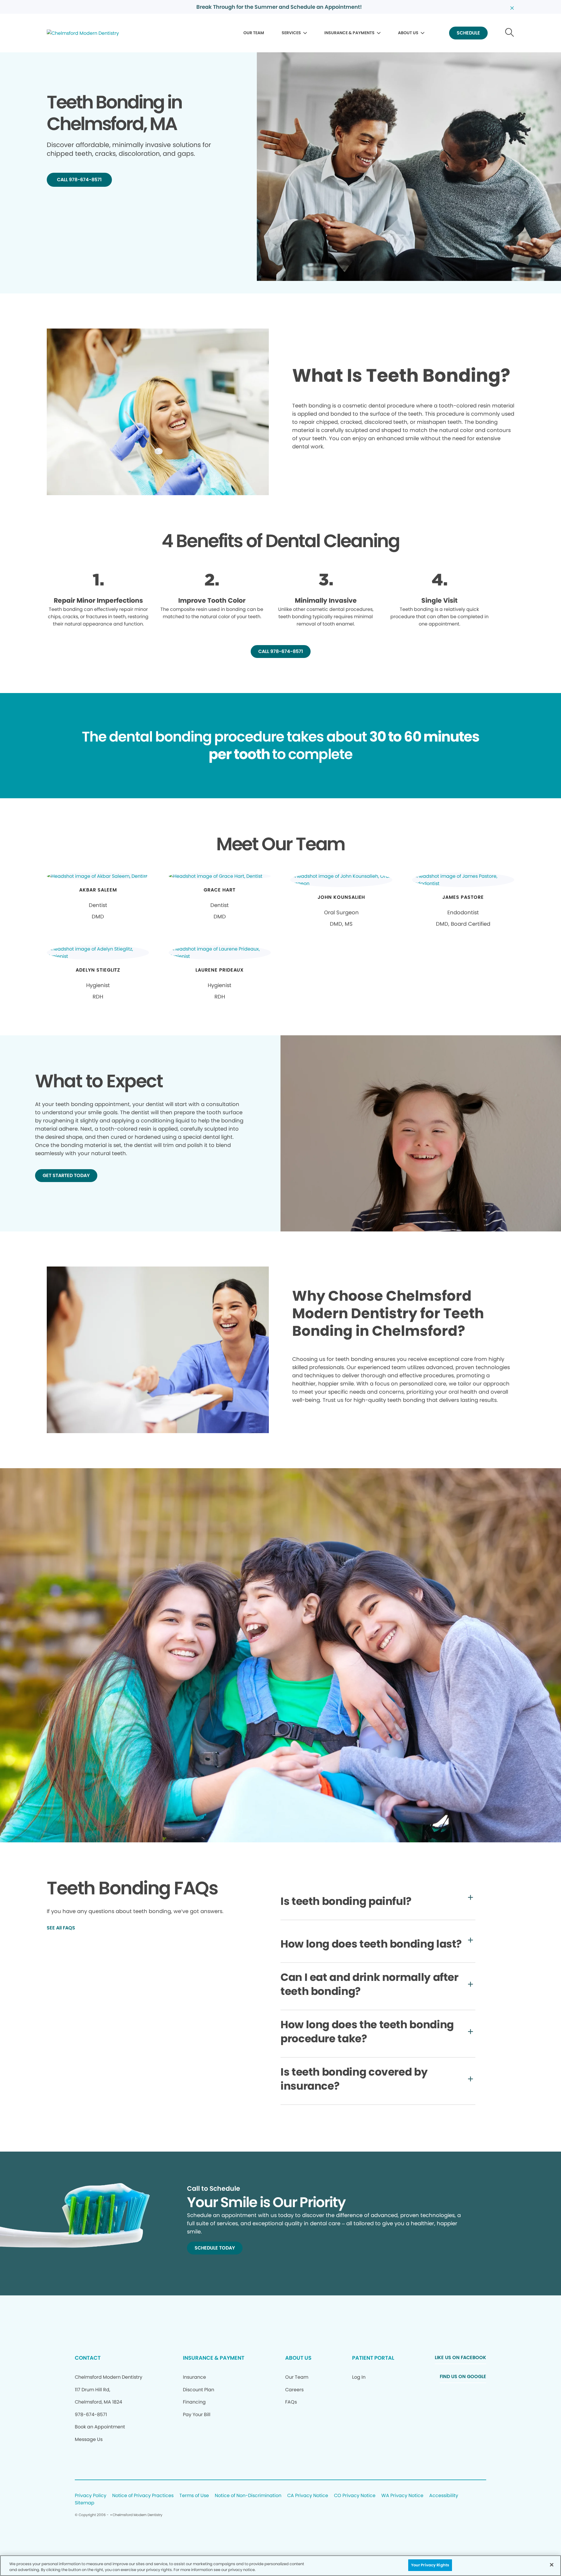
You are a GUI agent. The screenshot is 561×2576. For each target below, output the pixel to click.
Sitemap (85, 2503)
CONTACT (88, 2358)
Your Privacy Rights (430, 2565)
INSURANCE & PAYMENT (214, 2358)
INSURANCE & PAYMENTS (349, 33)
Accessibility (444, 2496)
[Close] (552, 2565)
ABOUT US (408, 33)
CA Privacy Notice (308, 2496)
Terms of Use (194, 2496)
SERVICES (291, 33)
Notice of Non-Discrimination (248, 2496)
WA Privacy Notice (402, 2496)
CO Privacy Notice (355, 2496)
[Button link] (510, 33)
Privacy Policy (91, 2496)
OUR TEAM (254, 33)
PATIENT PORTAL (373, 2358)
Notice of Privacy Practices (143, 2496)
